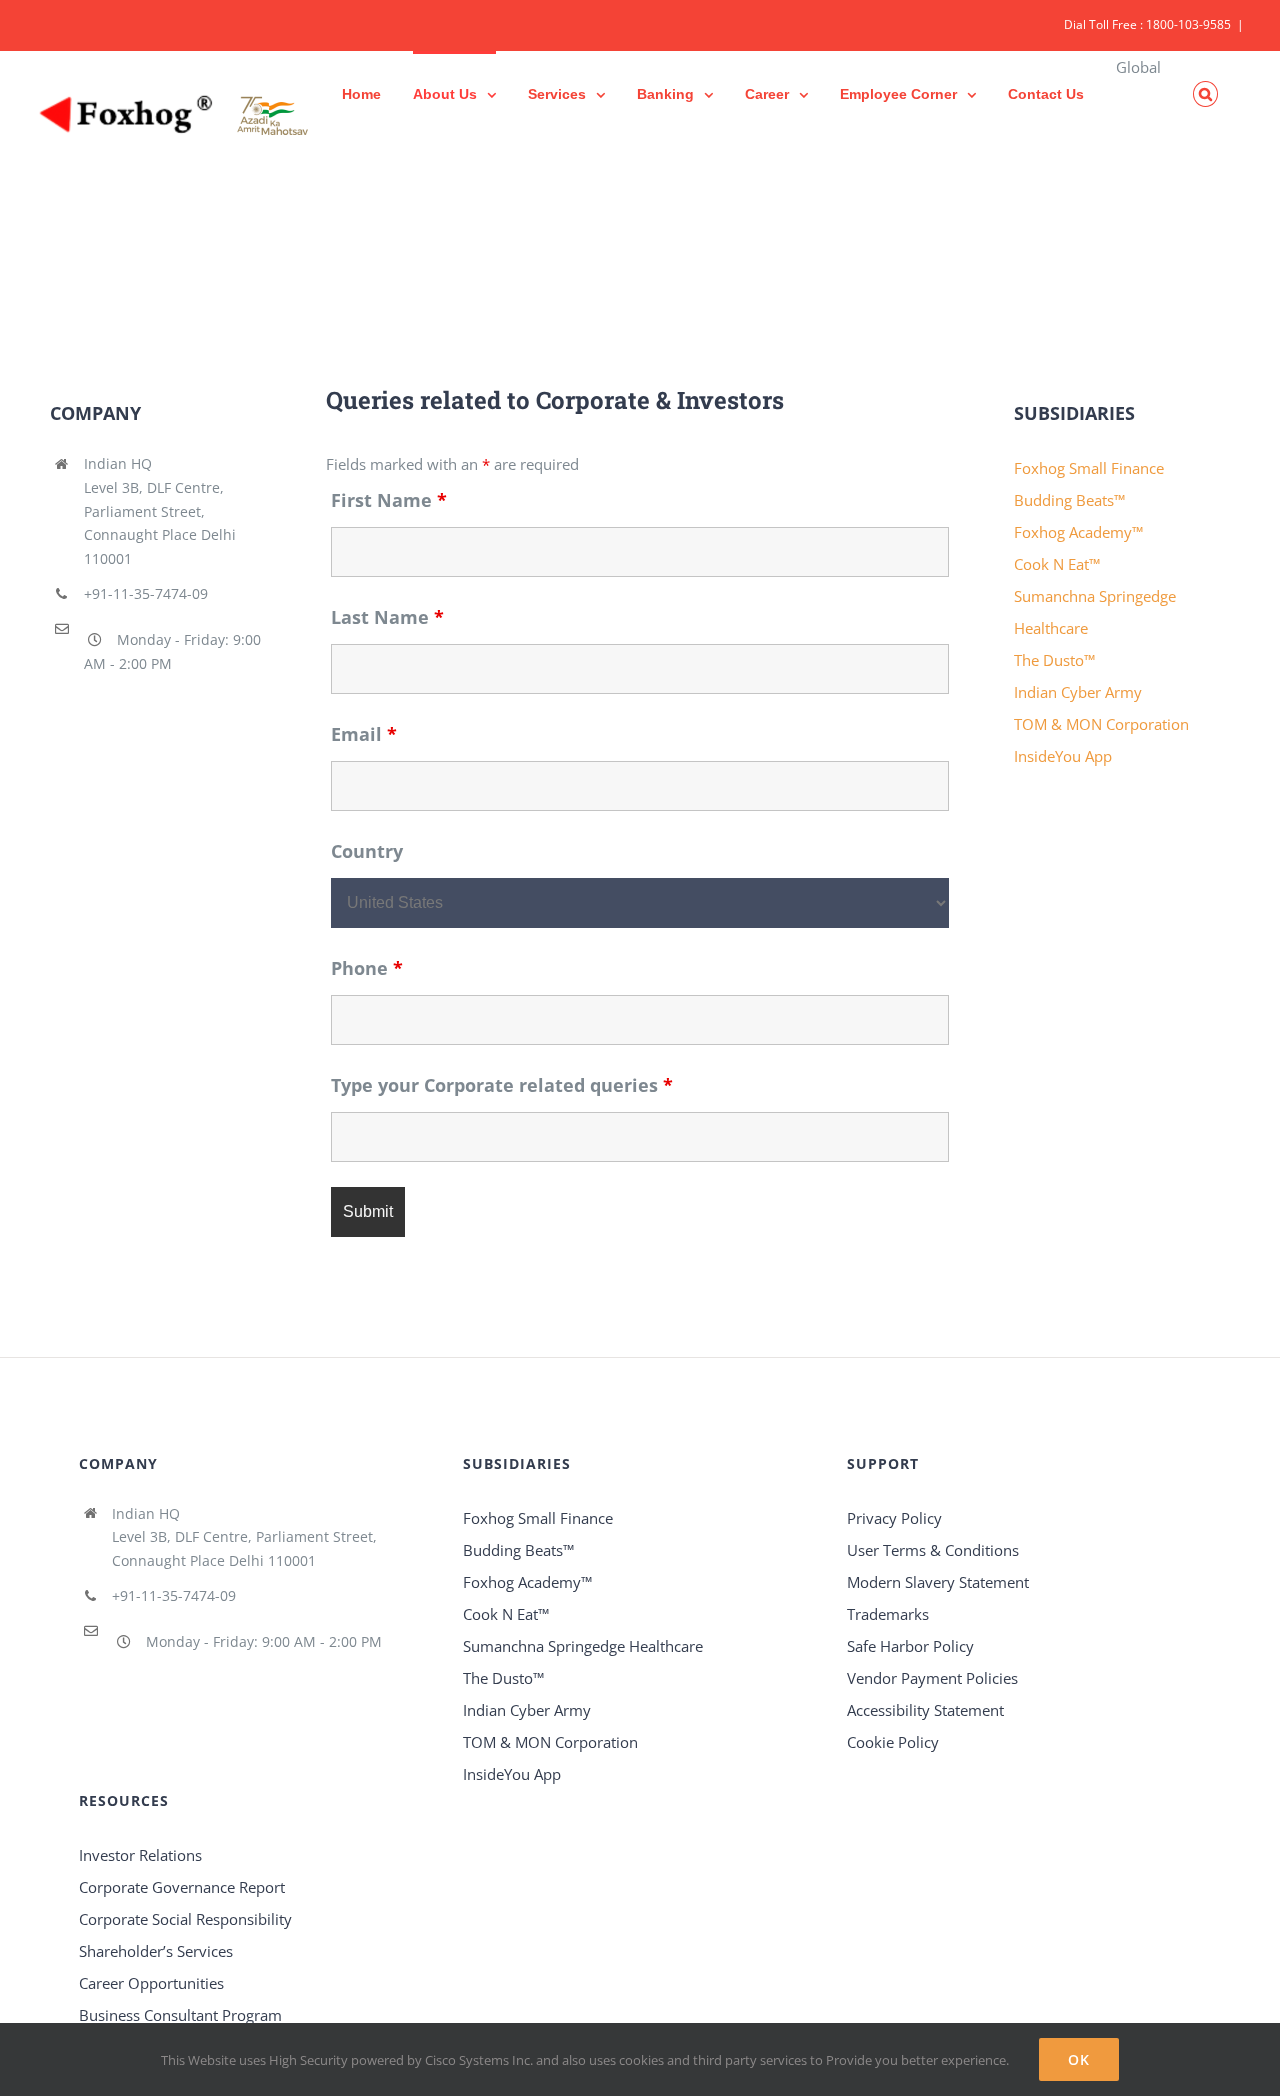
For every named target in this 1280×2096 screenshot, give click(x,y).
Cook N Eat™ (1057, 564)
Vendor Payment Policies (932, 1678)
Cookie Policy (893, 1742)
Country (367, 851)
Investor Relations (140, 1855)
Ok (1079, 2059)
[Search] (1205, 93)
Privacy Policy (894, 1518)
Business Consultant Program (180, 2015)
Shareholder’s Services (156, 1951)
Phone (367, 968)
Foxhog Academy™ (1078, 532)
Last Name (387, 617)
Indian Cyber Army (1078, 692)
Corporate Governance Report (182, 1887)
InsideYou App (1063, 756)
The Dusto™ (1054, 660)
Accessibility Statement (925, 1710)
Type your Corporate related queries (502, 1085)
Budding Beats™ (1069, 500)
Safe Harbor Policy (910, 1646)
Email (364, 734)
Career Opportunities (151, 1983)
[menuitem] (361, 93)
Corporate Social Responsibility (185, 1919)
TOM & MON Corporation (1101, 724)
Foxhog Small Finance (1089, 468)
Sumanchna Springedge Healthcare (583, 1646)
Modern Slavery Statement (938, 1582)
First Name (389, 500)
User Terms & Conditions (933, 1550)
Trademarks (888, 1614)
